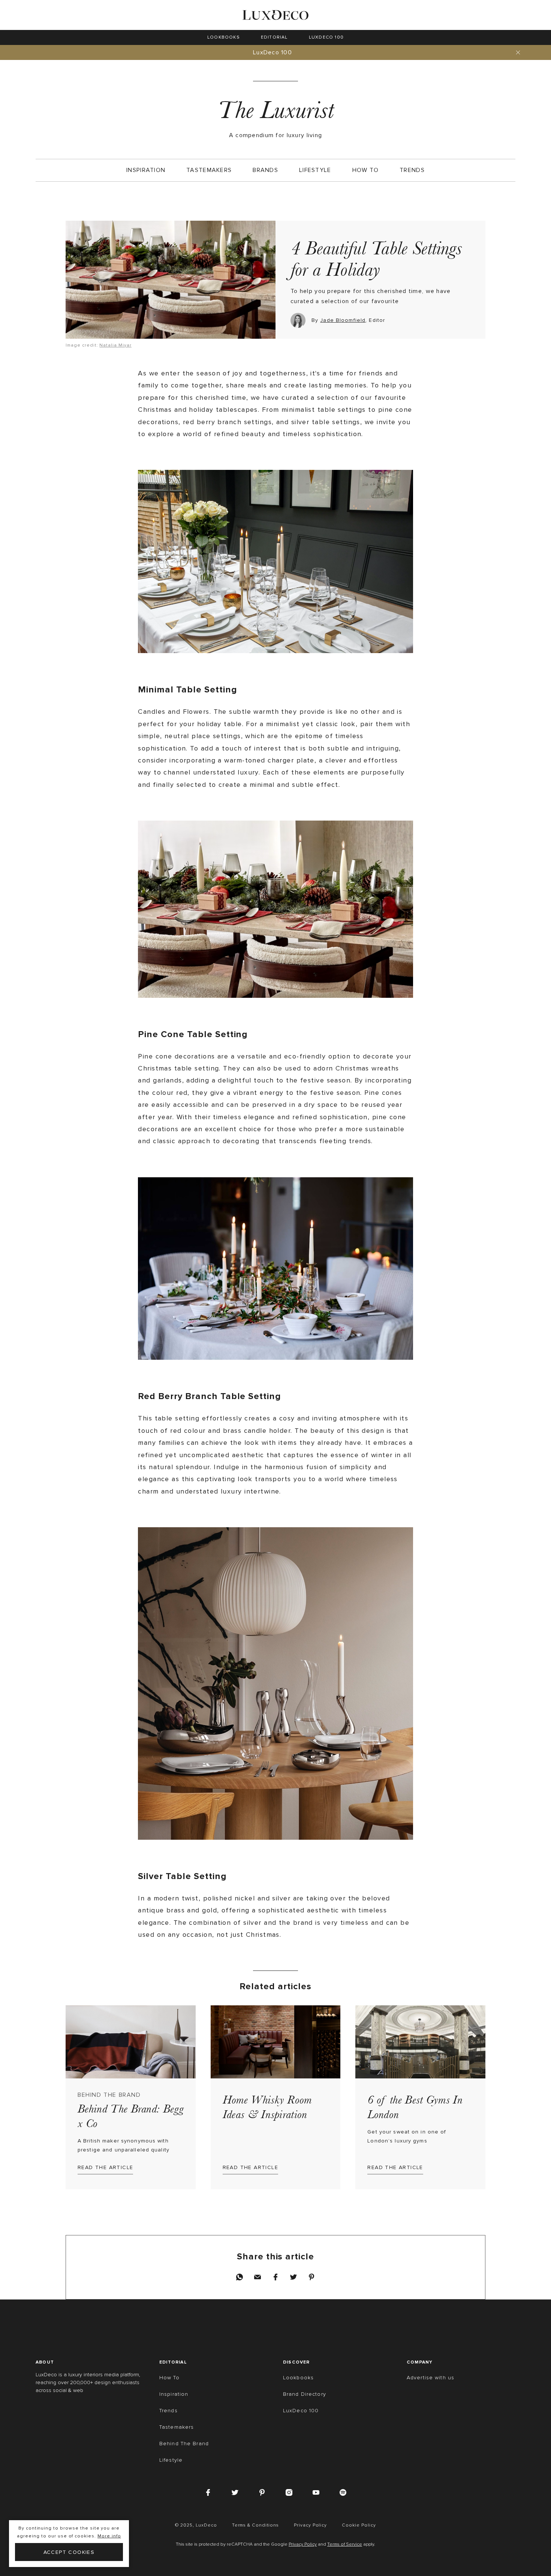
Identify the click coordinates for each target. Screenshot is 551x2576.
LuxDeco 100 (273, 52)
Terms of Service (345, 2545)
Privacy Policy (303, 2545)
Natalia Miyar (115, 345)
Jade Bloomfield (343, 320)
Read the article (105, 2167)
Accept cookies (69, 2552)
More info (109, 2536)
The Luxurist (275, 110)
